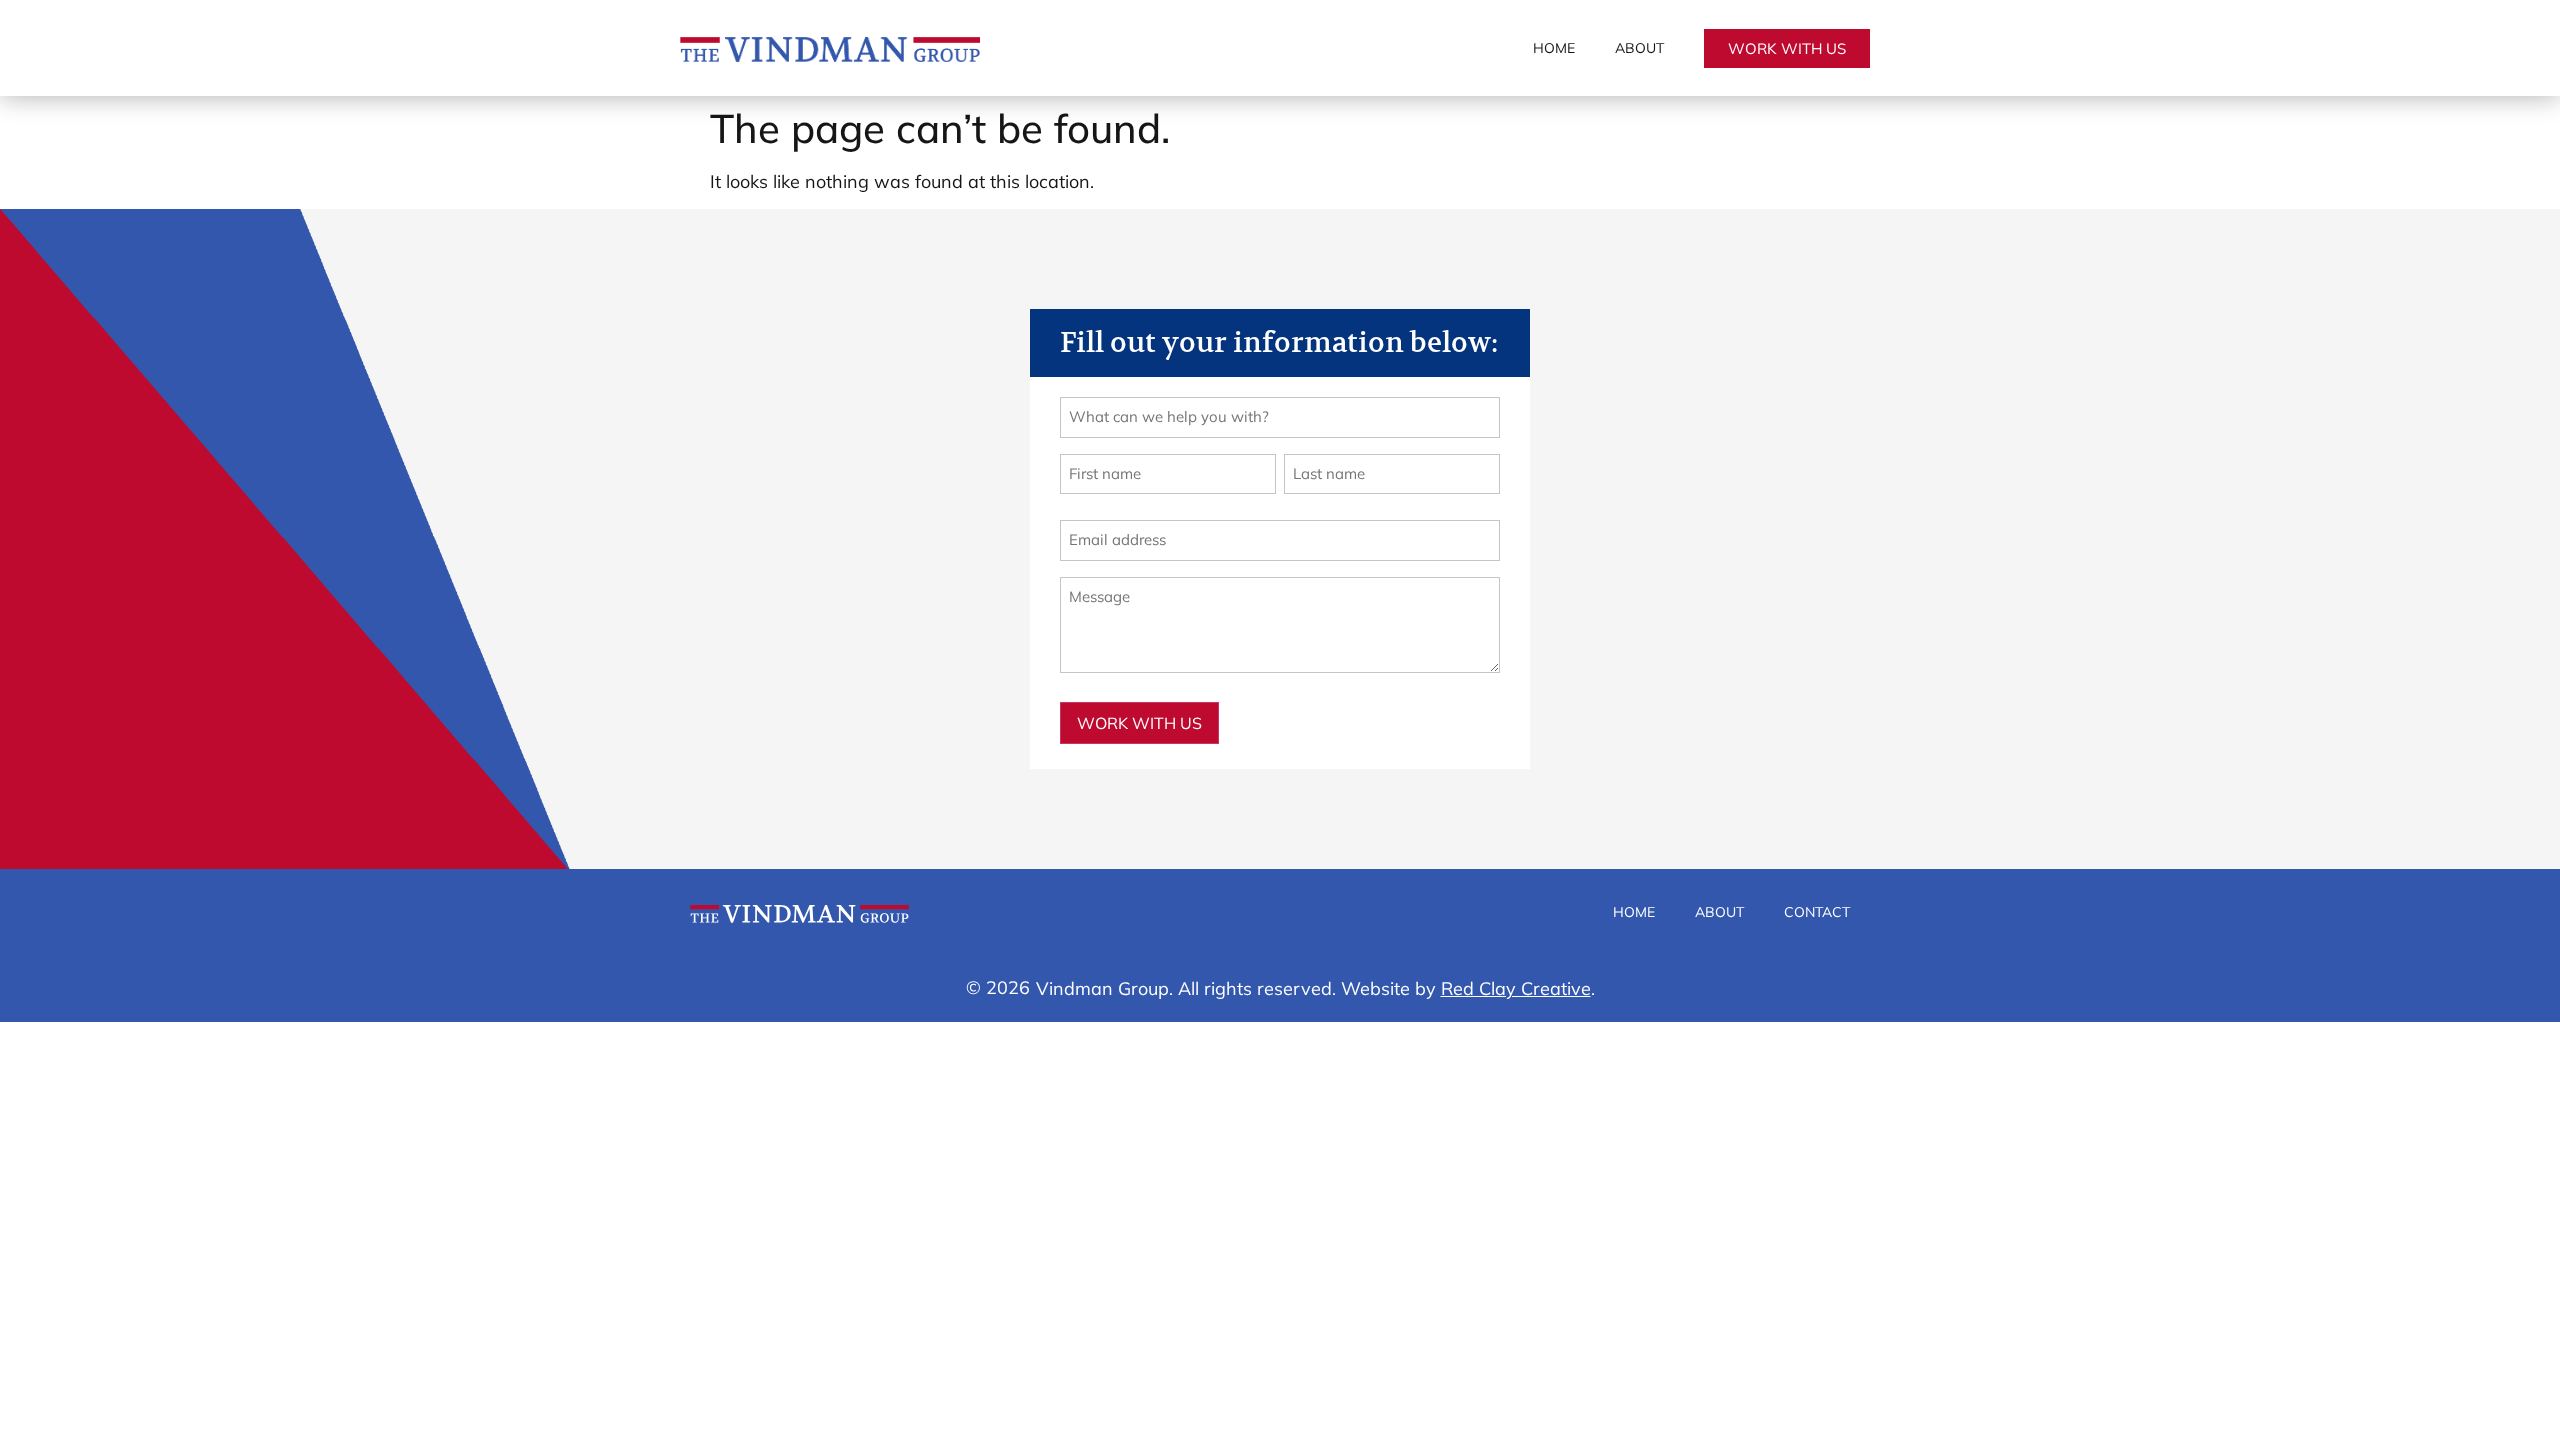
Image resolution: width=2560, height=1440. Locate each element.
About (1639, 48)
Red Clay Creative (1516, 988)
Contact (1817, 912)
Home (1554, 48)
